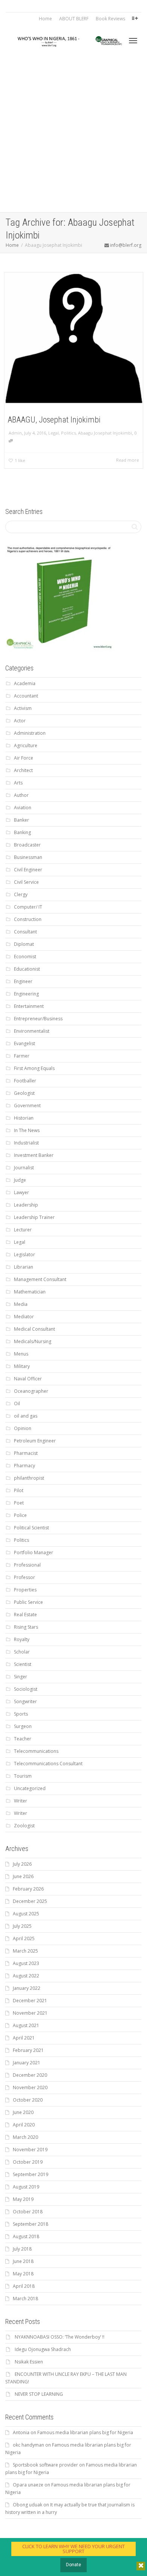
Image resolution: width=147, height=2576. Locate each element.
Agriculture (26, 745)
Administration (30, 733)
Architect (23, 770)
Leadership (26, 1205)
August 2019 (26, 2187)
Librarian (24, 1267)
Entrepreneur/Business (38, 1019)
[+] (74, 338)
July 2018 (22, 2249)
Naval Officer (28, 1379)
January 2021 (27, 2063)
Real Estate (25, 1615)
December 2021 (30, 2001)
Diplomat (24, 944)
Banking (22, 832)
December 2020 (30, 2075)
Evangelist (24, 1043)
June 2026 (23, 1876)
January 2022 (27, 1988)
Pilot (19, 1490)
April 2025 (24, 1938)
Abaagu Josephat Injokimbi (105, 433)
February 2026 (28, 1889)
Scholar (22, 1652)
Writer (21, 1801)
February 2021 (28, 2050)
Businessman (28, 857)
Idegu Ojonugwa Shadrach (43, 2349)
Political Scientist (31, 1528)
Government (27, 1106)
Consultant (25, 932)
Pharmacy (24, 1466)
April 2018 (24, 2286)
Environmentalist (32, 1031)
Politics (68, 433)
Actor (20, 721)
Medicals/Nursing (33, 1341)
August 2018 (26, 2236)
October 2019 (28, 2162)
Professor (24, 1577)
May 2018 (23, 2274)
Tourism (23, 1776)
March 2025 (25, 1951)
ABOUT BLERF (74, 19)
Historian (24, 1118)
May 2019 (23, 2199)
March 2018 (25, 2299)
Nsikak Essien (29, 2362)
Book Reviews (110, 19)
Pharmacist (26, 1453)
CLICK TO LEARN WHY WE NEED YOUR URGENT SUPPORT (73, 2549)
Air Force (24, 758)
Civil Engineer (28, 870)
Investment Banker (34, 1155)
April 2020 (24, 2125)
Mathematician (30, 1292)
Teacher (23, 1739)
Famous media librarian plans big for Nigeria (85, 2432)
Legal (54, 433)
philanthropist (29, 1478)
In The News (27, 1130)
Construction (28, 919)
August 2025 (26, 1914)
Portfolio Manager (34, 1552)
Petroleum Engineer (35, 1441)
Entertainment (29, 1006)
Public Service (28, 1602)
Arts (18, 783)
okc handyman (28, 2445)
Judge (20, 1180)
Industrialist (26, 1143)
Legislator (24, 1255)
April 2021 (24, 2038)
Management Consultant (40, 1279)
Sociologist (26, 1689)
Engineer (23, 981)
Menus (21, 1354)
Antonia (21, 2432)
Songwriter (25, 1701)
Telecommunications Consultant (48, 1764)
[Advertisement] (73, 135)
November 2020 (30, 2087)
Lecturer (23, 1230)
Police (20, 1515)
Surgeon (23, 1726)
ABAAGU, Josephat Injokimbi (54, 420)
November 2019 (30, 2150)
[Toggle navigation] (133, 41)
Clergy (21, 894)
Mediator (24, 1317)
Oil (17, 1404)
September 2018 (31, 2224)
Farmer (22, 1056)
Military (22, 1366)
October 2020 (28, 2100)
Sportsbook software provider (45, 2465)
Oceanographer (31, 1391)
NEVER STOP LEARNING (39, 2394)
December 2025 (30, 1901)
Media (21, 1304)
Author (21, 795)
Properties (25, 1590)
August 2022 (26, 1976)
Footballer (25, 1081)
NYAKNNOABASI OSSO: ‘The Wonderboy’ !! (60, 2337)
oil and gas (26, 1416)
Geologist (24, 1093)
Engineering (26, 994)
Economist (25, 957)
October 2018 (28, 2212)
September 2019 (31, 2174)
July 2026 (22, 1864)
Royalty (22, 1639)
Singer (21, 1677)
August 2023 (26, 1963)
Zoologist (24, 1826)
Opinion (23, 1428)
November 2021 (30, 2013)
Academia (25, 683)
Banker (21, 820)
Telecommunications (36, 1751)
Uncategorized (30, 1788)
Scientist (23, 1664)
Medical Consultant (34, 1329)
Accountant (26, 696)
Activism (23, 708)
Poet (19, 1503)
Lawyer (21, 1192)
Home (45, 19)
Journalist (24, 1168)
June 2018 (23, 2261)
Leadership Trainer (34, 1217)
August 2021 (26, 2025)
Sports (21, 1714)
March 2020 (25, 2137)
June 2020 (23, 2112)
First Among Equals (34, 1068)
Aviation (23, 808)
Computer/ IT (28, 907)
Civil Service (26, 882)
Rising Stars (26, 1627)
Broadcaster (27, 845)
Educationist (27, 969)
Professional (27, 1565)
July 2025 (22, 1926)
